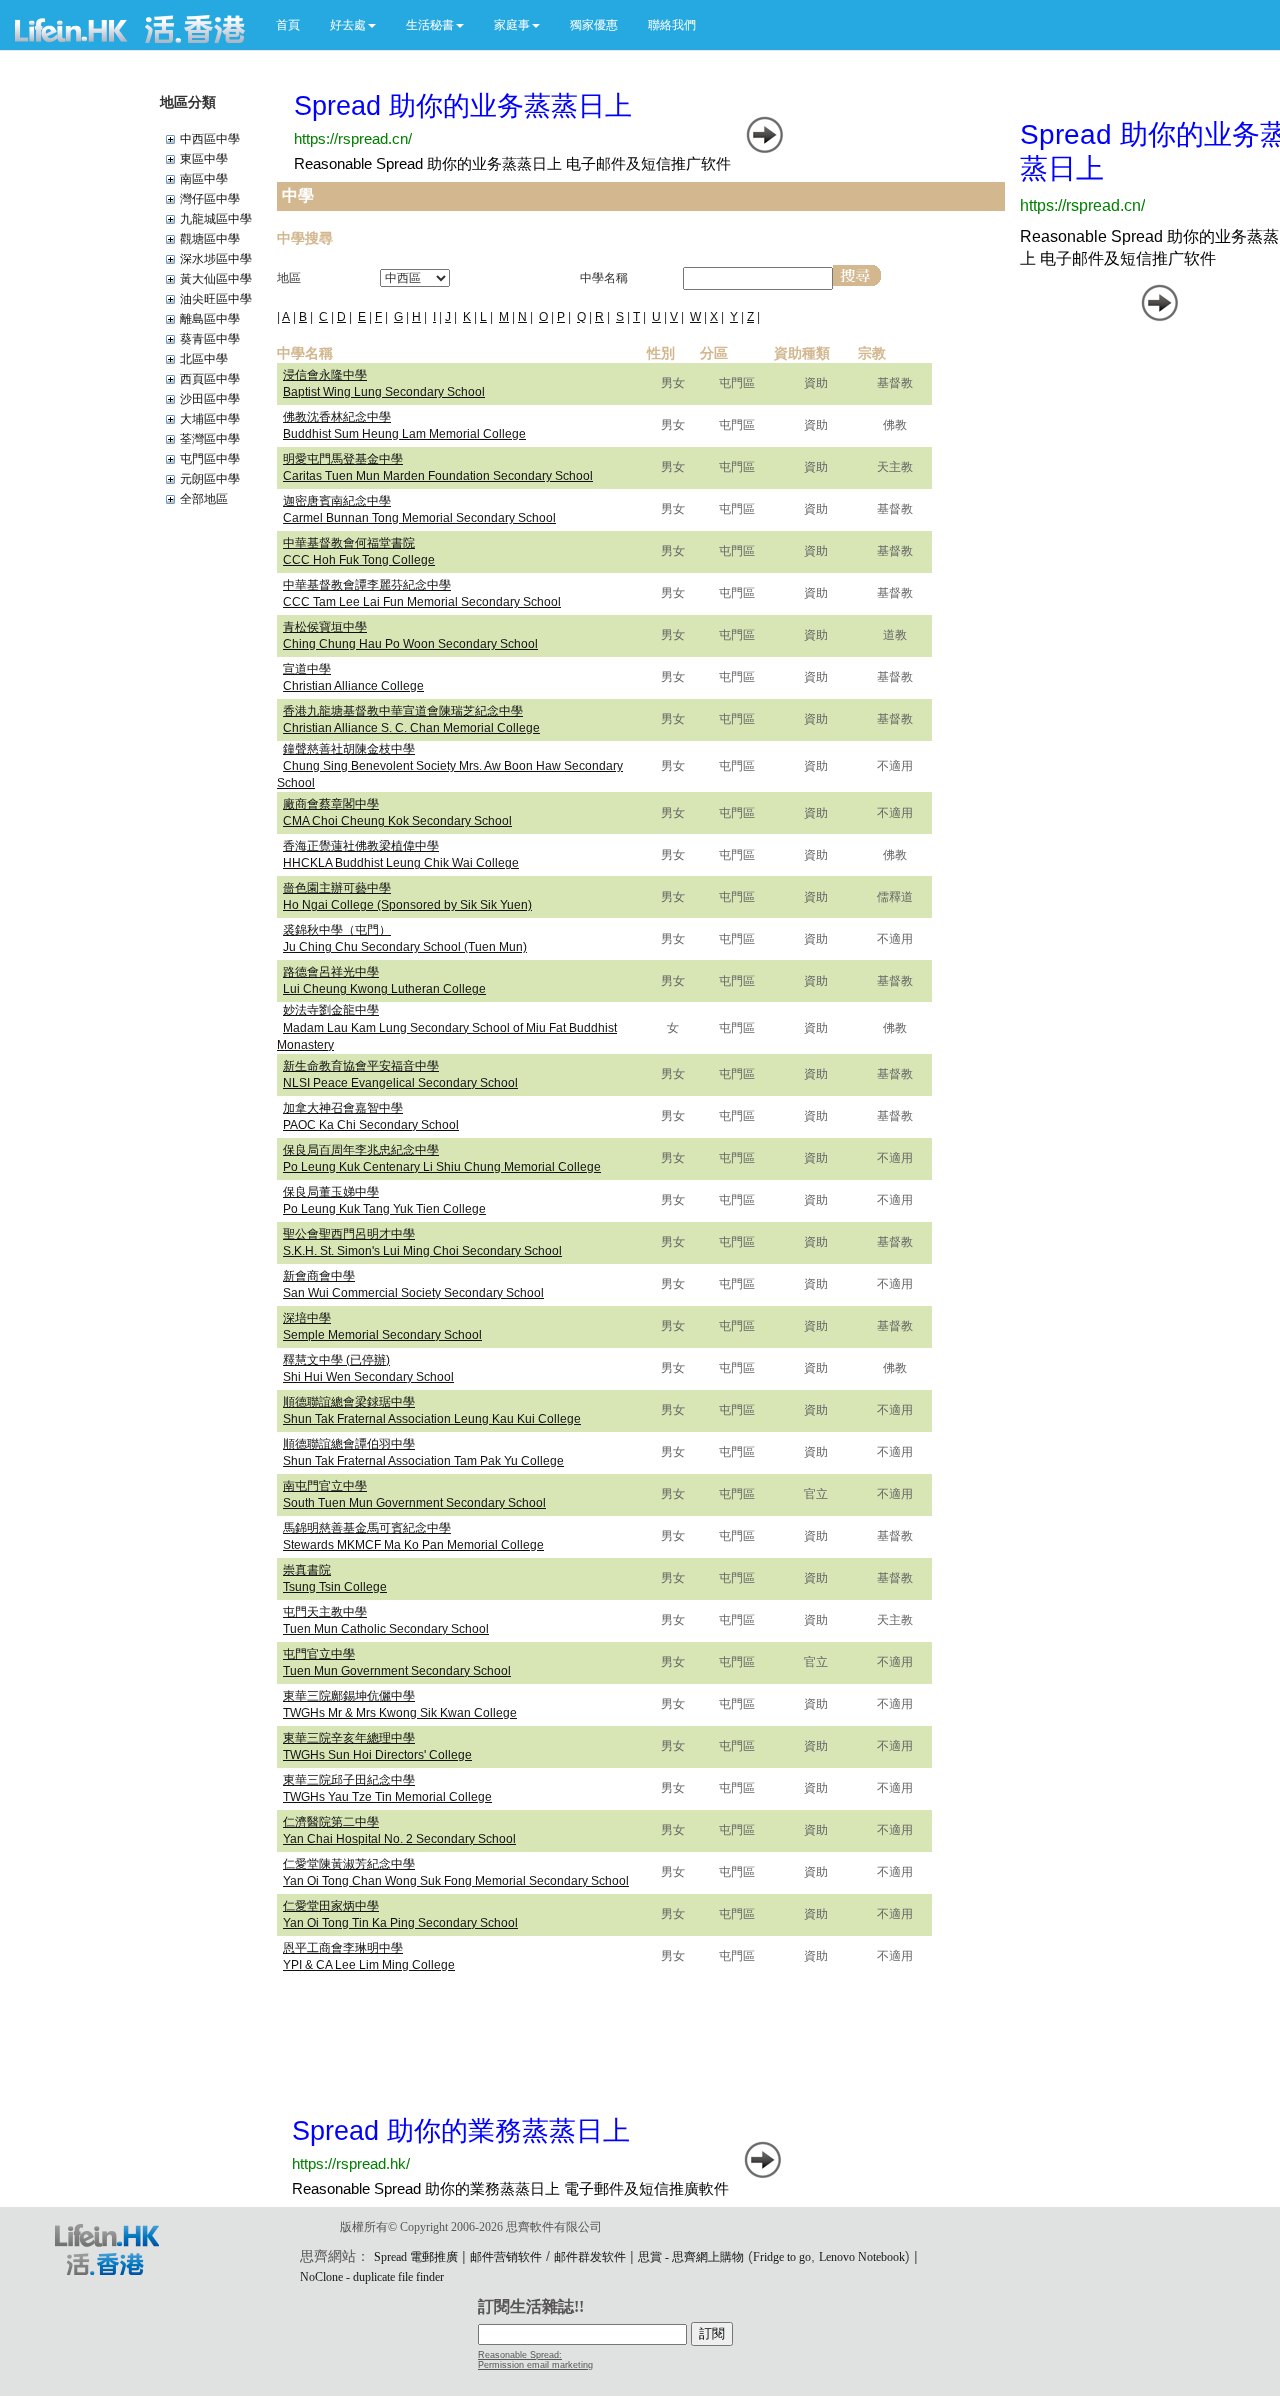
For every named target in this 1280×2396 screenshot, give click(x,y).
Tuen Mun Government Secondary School (397, 1671)
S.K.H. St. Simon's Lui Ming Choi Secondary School (422, 1251)
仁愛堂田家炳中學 (331, 1906)
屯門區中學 (210, 459)
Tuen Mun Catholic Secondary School (386, 1629)
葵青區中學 (210, 339)
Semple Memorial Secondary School (382, 1335)
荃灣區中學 (210, 439)
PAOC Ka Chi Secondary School (371, 1125)
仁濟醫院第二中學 (331, 1822)
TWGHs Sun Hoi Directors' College (377, 1755)
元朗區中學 (210, 479)
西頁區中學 (210, 379)
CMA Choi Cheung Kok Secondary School (397, 821)
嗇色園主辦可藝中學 (337, 888)
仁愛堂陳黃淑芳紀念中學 (349, 1864)
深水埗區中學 (216, 259)
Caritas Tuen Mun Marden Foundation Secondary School (438, 476)
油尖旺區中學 (216, 299)
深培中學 (307, 1318)
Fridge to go (782, 2257)
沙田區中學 (210, 399)
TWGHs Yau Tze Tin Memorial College (387, 1797)
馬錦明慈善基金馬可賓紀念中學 (367, 1528)
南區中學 (204, 179)
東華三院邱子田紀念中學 (349, 1780)
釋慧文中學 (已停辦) (336, 1360)
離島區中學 (210, 319)
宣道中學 (307, 669)
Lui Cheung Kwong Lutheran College (384, 989)
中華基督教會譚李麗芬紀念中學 (367, 585)
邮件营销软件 (506, 2257)
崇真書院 (307, 1570)
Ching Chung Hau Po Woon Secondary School (410, 644)
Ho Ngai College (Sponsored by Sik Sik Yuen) (407, 905)
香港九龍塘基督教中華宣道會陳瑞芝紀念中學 (403, 711)
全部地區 (204, 499)
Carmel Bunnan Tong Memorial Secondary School (419, 518)
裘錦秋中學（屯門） (337, 930)
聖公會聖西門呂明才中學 (349, 1234)
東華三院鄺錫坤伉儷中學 (349, 1696)
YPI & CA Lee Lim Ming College (369, 1965)
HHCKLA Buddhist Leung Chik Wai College (401, 863)
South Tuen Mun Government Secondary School (414, 1503)
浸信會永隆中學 (325, 375)
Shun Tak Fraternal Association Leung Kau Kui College (432, 1419)
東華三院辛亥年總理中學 (349, 1738)
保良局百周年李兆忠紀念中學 (361, 1150)
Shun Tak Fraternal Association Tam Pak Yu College (423, 1461)
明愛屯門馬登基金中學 (343, 459)
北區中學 (204, 359)
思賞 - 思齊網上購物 (691, 2257)
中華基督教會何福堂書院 (349, 543)
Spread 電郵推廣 (416, 2257)
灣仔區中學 (210, 199)
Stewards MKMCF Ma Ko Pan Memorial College (413, 1545)
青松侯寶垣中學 (325, 627)
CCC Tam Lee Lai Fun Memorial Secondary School (422, 602)
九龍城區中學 (216, 219)
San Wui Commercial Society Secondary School (413, 1293)
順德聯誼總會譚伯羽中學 (349, 1444)
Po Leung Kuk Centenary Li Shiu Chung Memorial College (442, 1167)
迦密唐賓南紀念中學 (337, 501)
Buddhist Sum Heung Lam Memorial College (404, 434)
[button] (353, 25)
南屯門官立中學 (325, 1486)
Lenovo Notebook (862, 2257)
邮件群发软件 (590, 2257)
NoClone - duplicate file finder (372, 2277)
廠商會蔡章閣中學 (331, 804)
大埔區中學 (210, 419)
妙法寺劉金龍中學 (331, 1010)
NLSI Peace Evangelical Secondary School (400, 1083)
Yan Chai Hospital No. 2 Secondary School (399, 1839)
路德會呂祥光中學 (331, 972)
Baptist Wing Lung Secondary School (384, 392)
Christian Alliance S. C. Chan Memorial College (411, 728)
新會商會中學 (319, 1276)
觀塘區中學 (210, 239)
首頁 (288, 25)
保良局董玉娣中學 (331, 1192)
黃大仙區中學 (216, 279)
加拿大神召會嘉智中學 (343, 1108)
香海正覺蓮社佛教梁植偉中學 (361, 846)
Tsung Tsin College (335, 1587)
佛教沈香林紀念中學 (337, 417)
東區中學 (204, 159)
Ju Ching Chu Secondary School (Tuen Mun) (405, 947)
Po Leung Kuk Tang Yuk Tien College (384, 1209)
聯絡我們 (672, 25)
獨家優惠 (594, 25)
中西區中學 (210, 139)
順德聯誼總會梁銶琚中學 (349, 1402)
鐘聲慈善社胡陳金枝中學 (349, 749)
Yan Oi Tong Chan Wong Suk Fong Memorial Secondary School (456, 1881)
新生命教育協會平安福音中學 (361, 1066)
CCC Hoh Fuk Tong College (359, 560)
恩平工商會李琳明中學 (343, 1948)
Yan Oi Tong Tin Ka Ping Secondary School (400, 1923)
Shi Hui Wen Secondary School (368, 1377)
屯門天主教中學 (325, 1612)
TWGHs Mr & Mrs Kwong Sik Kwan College (400, 1713)
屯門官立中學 (319, 1654)
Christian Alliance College (353, 686)
